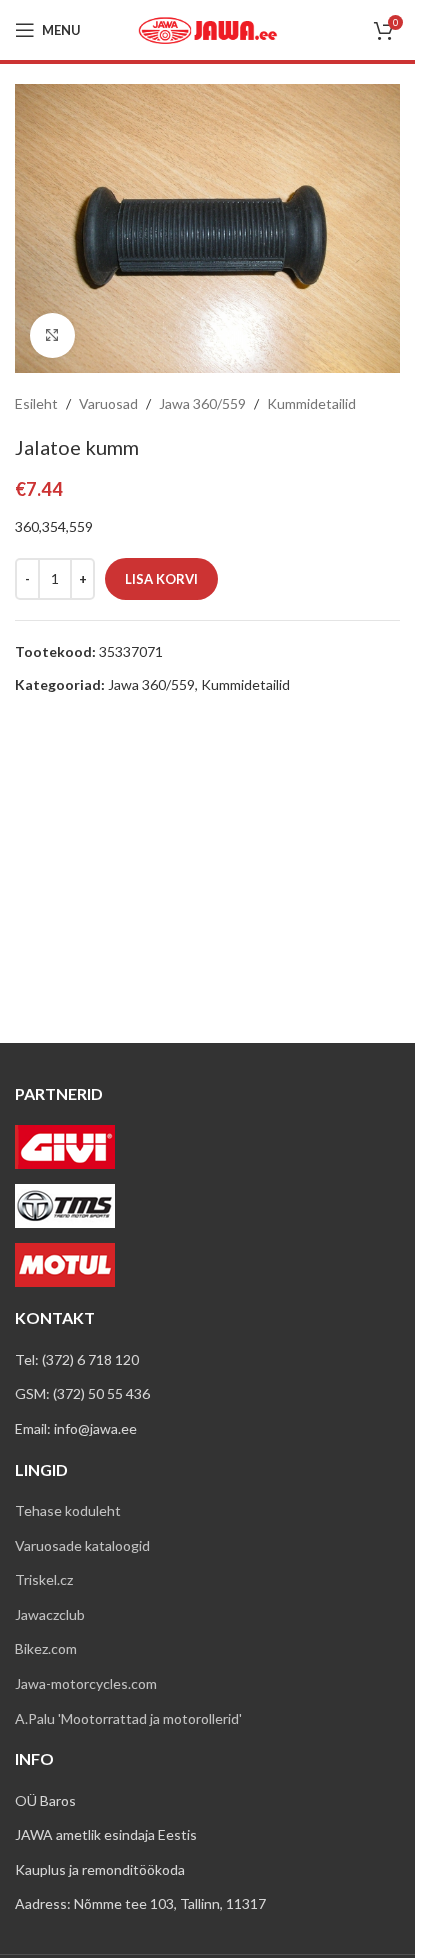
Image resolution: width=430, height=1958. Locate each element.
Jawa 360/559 (202, 403)
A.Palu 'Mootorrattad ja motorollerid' (128, 1718)
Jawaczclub (50, 1614)
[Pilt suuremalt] (52, 335)
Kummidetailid (311, 403)
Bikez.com (46, 1648)
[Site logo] (208, 28)
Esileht (36, 403)
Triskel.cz (44, 1579)
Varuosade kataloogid (82, 1545)
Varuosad (108, 403)
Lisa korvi (161, 579)
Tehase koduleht (68, 1510)
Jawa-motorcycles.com (86, 1683)
